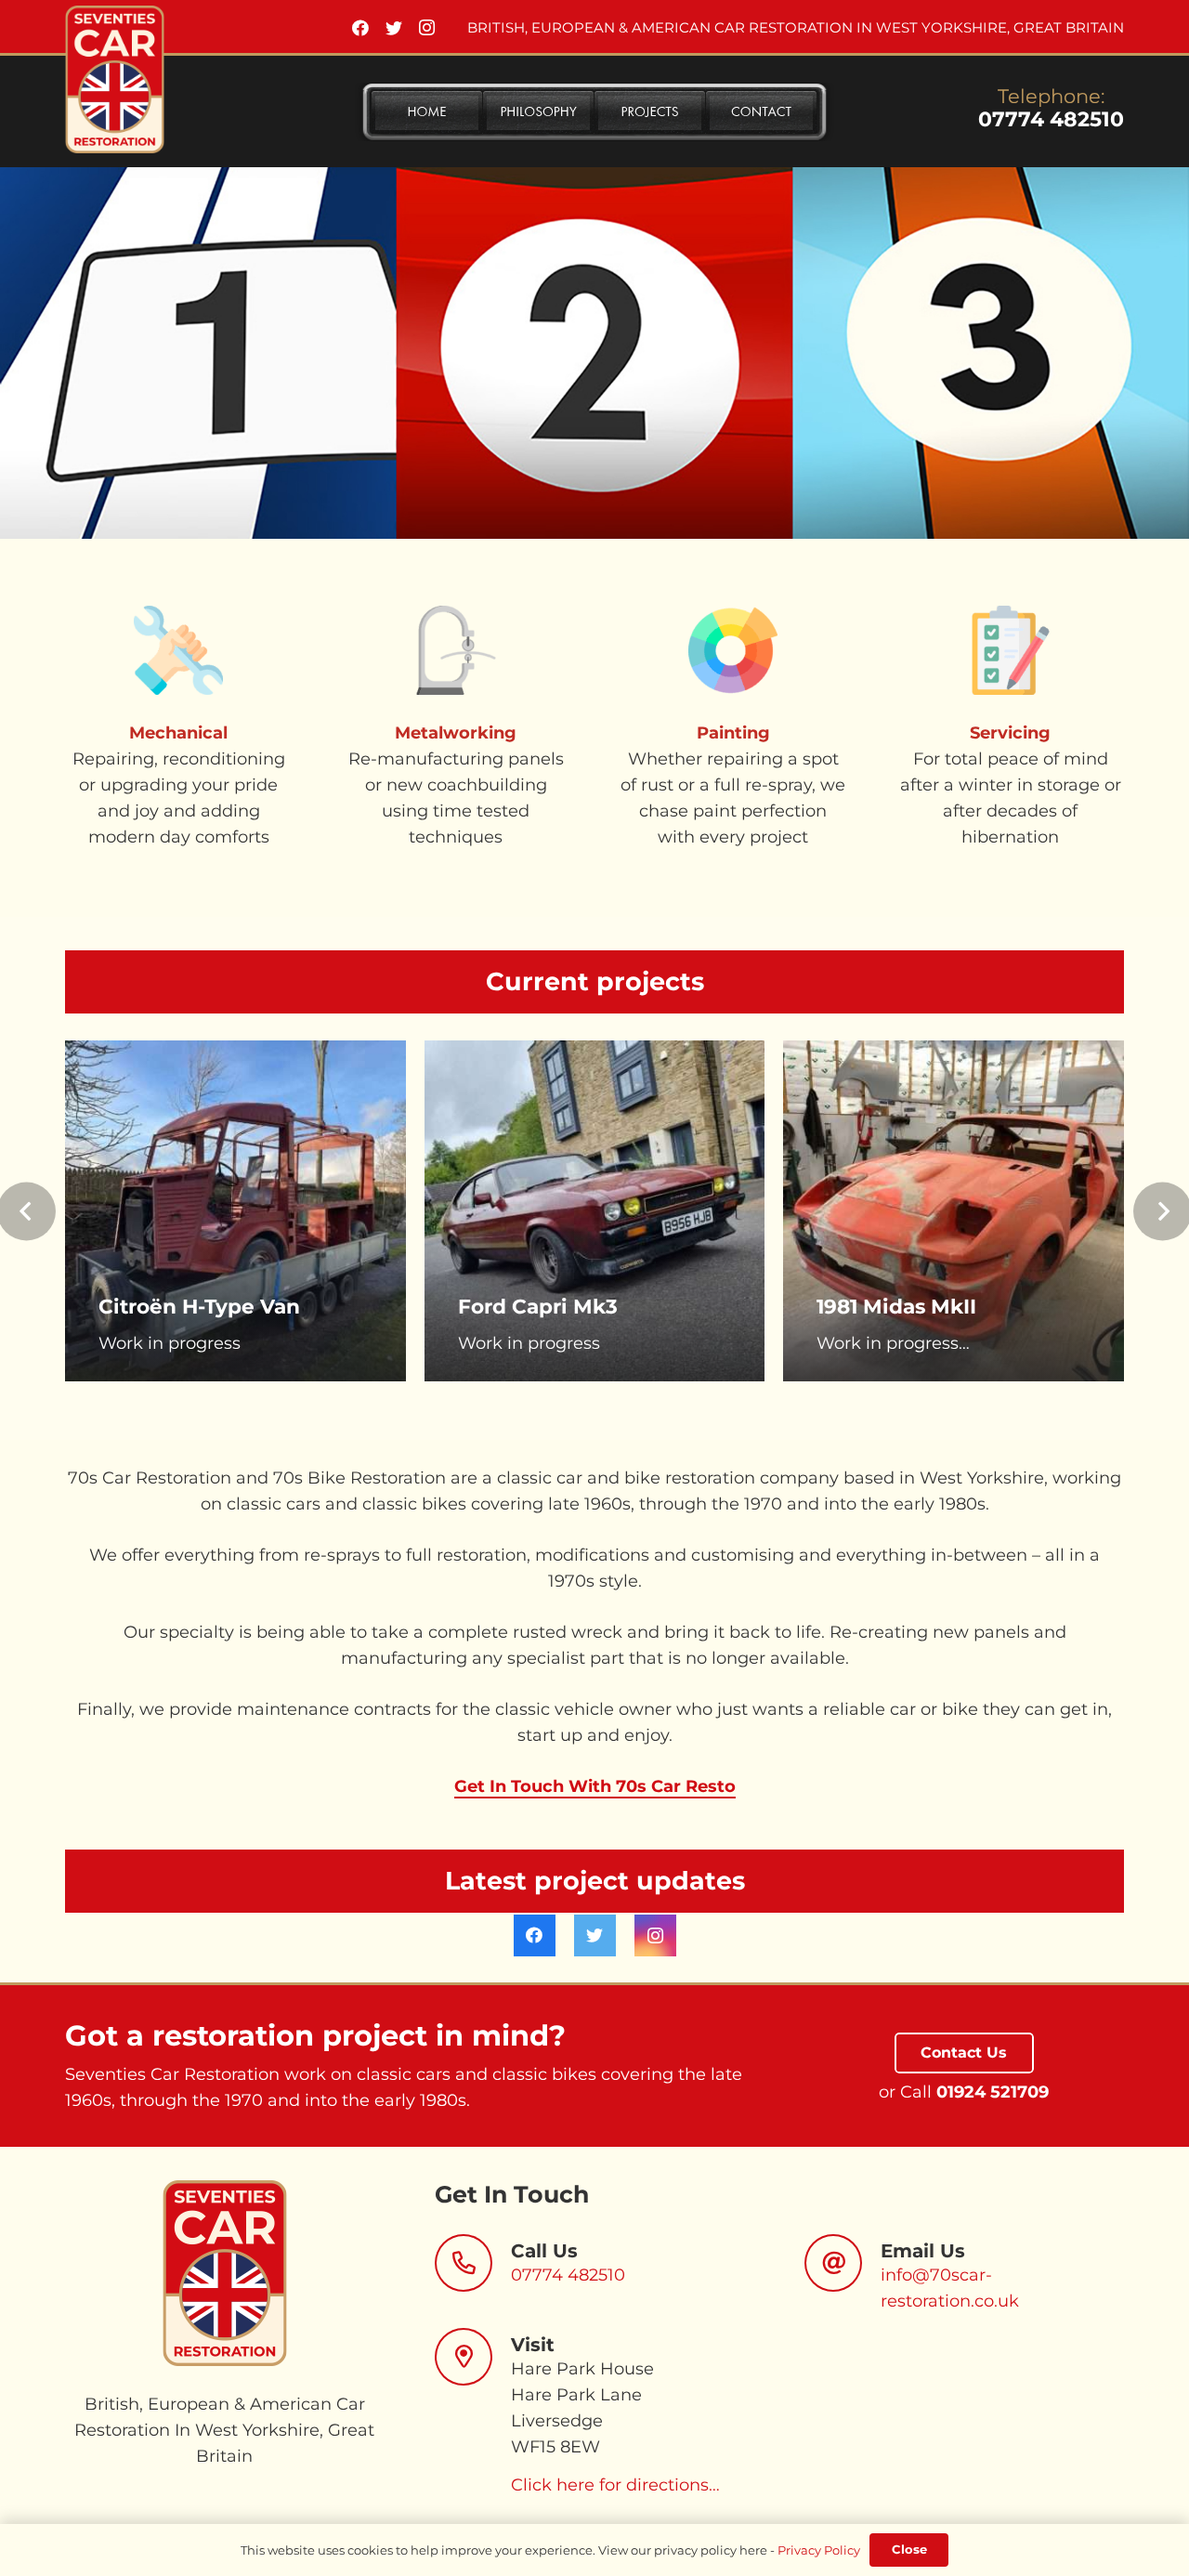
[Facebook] (360, 28)
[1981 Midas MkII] (954, 1211)
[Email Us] (843, 2263)
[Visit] (473, 2357)
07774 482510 (1051, 119)
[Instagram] (427, 28)
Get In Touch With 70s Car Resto (595, 1786)
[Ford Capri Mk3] (595, 1211)
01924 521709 (993, 2092)
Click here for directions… (615, 2485)
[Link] (115, 79)
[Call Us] (473, 2263)
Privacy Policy (819, 2550)
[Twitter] (394, 28)
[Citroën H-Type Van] (235, 1211)
